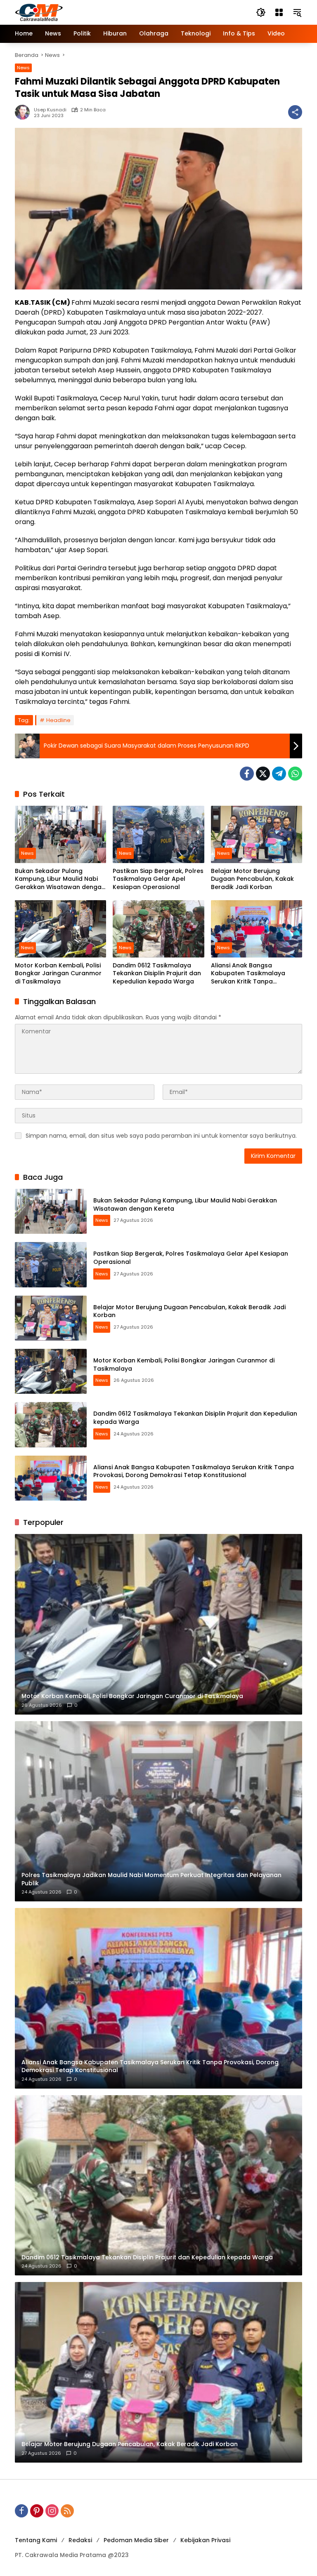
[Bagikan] (295, 112)
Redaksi (80, 2540)
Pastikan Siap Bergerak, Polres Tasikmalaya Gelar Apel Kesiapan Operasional (158, 879)
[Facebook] (247, 774)
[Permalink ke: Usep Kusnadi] (24, 112)
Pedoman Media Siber (136, 2540)
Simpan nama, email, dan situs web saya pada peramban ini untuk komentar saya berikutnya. (161, 1136)
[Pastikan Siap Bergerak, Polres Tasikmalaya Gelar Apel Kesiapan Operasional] (158, 834)
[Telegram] (279, 774)
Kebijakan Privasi (205, 2540)
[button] (261, 12)
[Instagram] (52, 2511)
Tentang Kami (36, 2540)
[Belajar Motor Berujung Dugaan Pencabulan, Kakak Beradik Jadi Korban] (257, 834)
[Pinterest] (37, 2511)
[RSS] (67, 2511)
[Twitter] (263, 774)
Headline (58, 720)
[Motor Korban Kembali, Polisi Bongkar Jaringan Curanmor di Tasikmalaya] (60, 929)
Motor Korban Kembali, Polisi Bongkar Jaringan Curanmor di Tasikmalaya (58, 974)
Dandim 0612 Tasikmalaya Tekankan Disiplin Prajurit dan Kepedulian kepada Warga (157, 974)
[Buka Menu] (279, 12)
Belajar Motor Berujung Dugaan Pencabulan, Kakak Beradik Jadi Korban (252, 879)
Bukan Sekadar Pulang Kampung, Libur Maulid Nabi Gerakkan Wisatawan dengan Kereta (60, 879)
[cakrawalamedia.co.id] (87, 12)
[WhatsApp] (295, 774)
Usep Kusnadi (50, 110)
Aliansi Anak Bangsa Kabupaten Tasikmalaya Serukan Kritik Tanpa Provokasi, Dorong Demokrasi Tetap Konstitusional (255, 974)
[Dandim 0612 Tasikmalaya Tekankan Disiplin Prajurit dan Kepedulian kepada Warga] (158, 929)
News (23, 68)
